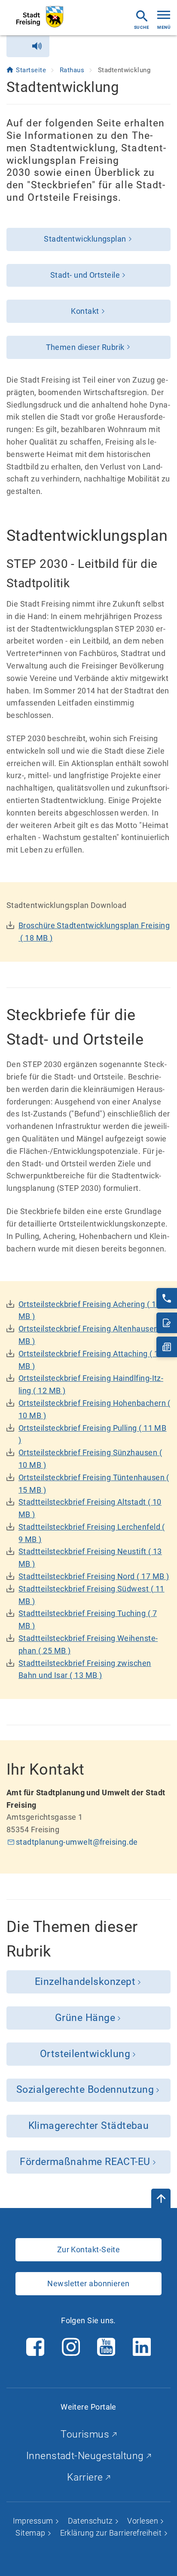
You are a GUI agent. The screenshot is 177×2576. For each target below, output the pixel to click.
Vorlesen (143, 2521)
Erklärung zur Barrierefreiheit (112, 2533)
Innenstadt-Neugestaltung (86, 2456)
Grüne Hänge (85, 2018)
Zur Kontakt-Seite (89, 2249)
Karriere (86, 2477)
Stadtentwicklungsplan (85, 239)
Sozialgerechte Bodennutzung (85, 2090)
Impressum (34, 2521)
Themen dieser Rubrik (85, 347)
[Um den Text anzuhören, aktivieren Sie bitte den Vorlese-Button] (28, 46)
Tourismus (86, 2434)
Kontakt (85, 311)
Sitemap (31, 2533)
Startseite (32, 70)
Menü (164, 27)
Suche (142, 27)
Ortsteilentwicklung (85, 2054)
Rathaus (73, 70)
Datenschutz (91, 2521)
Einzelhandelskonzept (85, 1982)
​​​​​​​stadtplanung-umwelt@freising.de (77, 1842)
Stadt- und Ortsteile (85, 275)
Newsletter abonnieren (88, 2283)
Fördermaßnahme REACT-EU (85, 2162)
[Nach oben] (161, 2198)
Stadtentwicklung (124, 70)
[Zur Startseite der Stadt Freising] (40, 17)
